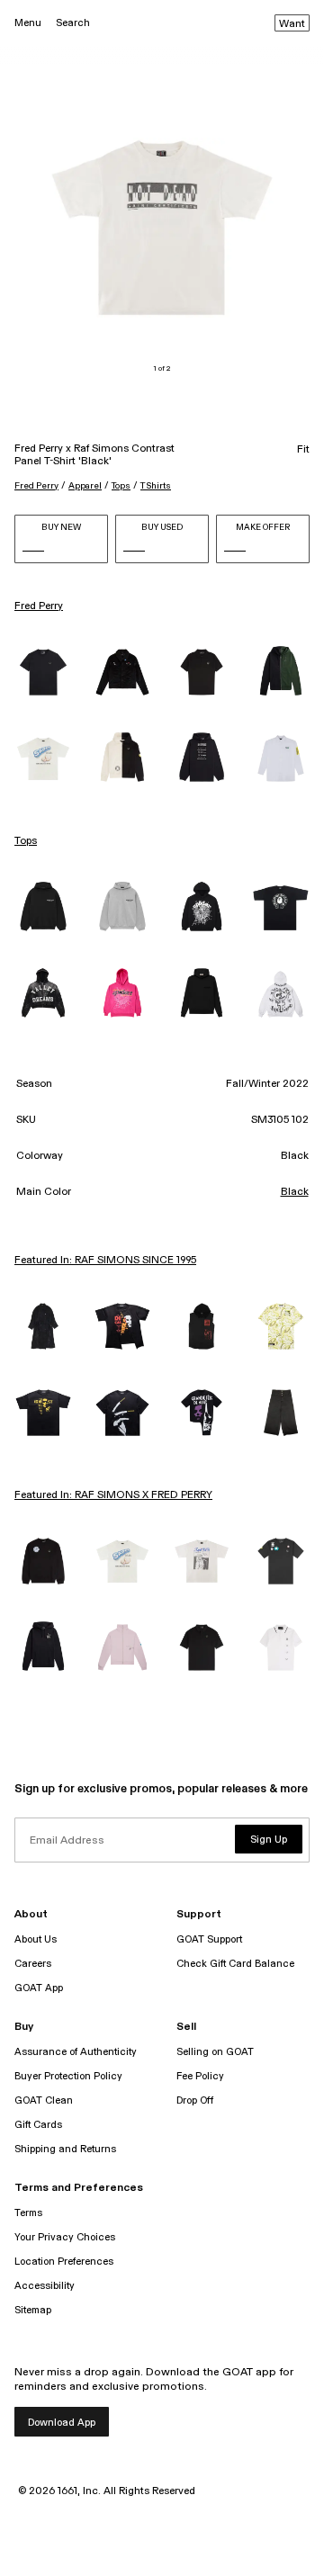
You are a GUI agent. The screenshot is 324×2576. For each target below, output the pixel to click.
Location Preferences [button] (64, 2262)
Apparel (85, 486)
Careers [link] (33, 1964)
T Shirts (156, 486)
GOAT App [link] (39, 1988)
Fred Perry (36, 486)
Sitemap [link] (33, 2310)
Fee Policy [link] (200, 2076)
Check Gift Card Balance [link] (235, 1964)
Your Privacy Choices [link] (65, 2237)
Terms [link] (28, 2213)
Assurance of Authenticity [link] (76, 2052)
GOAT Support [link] (209, 1939)
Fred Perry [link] (39, 606)
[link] (43, 672)
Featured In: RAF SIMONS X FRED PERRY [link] (113, 1495)
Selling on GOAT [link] (215, 2052)
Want (292, 24)
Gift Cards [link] (38, 2125)
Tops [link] (26, 841)
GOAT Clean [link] (44, 2100)
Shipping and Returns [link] (65, 2149)
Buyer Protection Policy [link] (68, 2076)
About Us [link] (36, 1939)
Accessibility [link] (45, 2286)
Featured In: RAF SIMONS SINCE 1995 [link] (105, 1261)
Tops (121, 486)
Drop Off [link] (195, 2100)
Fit (303, 450)
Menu (28, 23)
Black (295, 1192)
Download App (62, 2423)
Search (73, 23)
